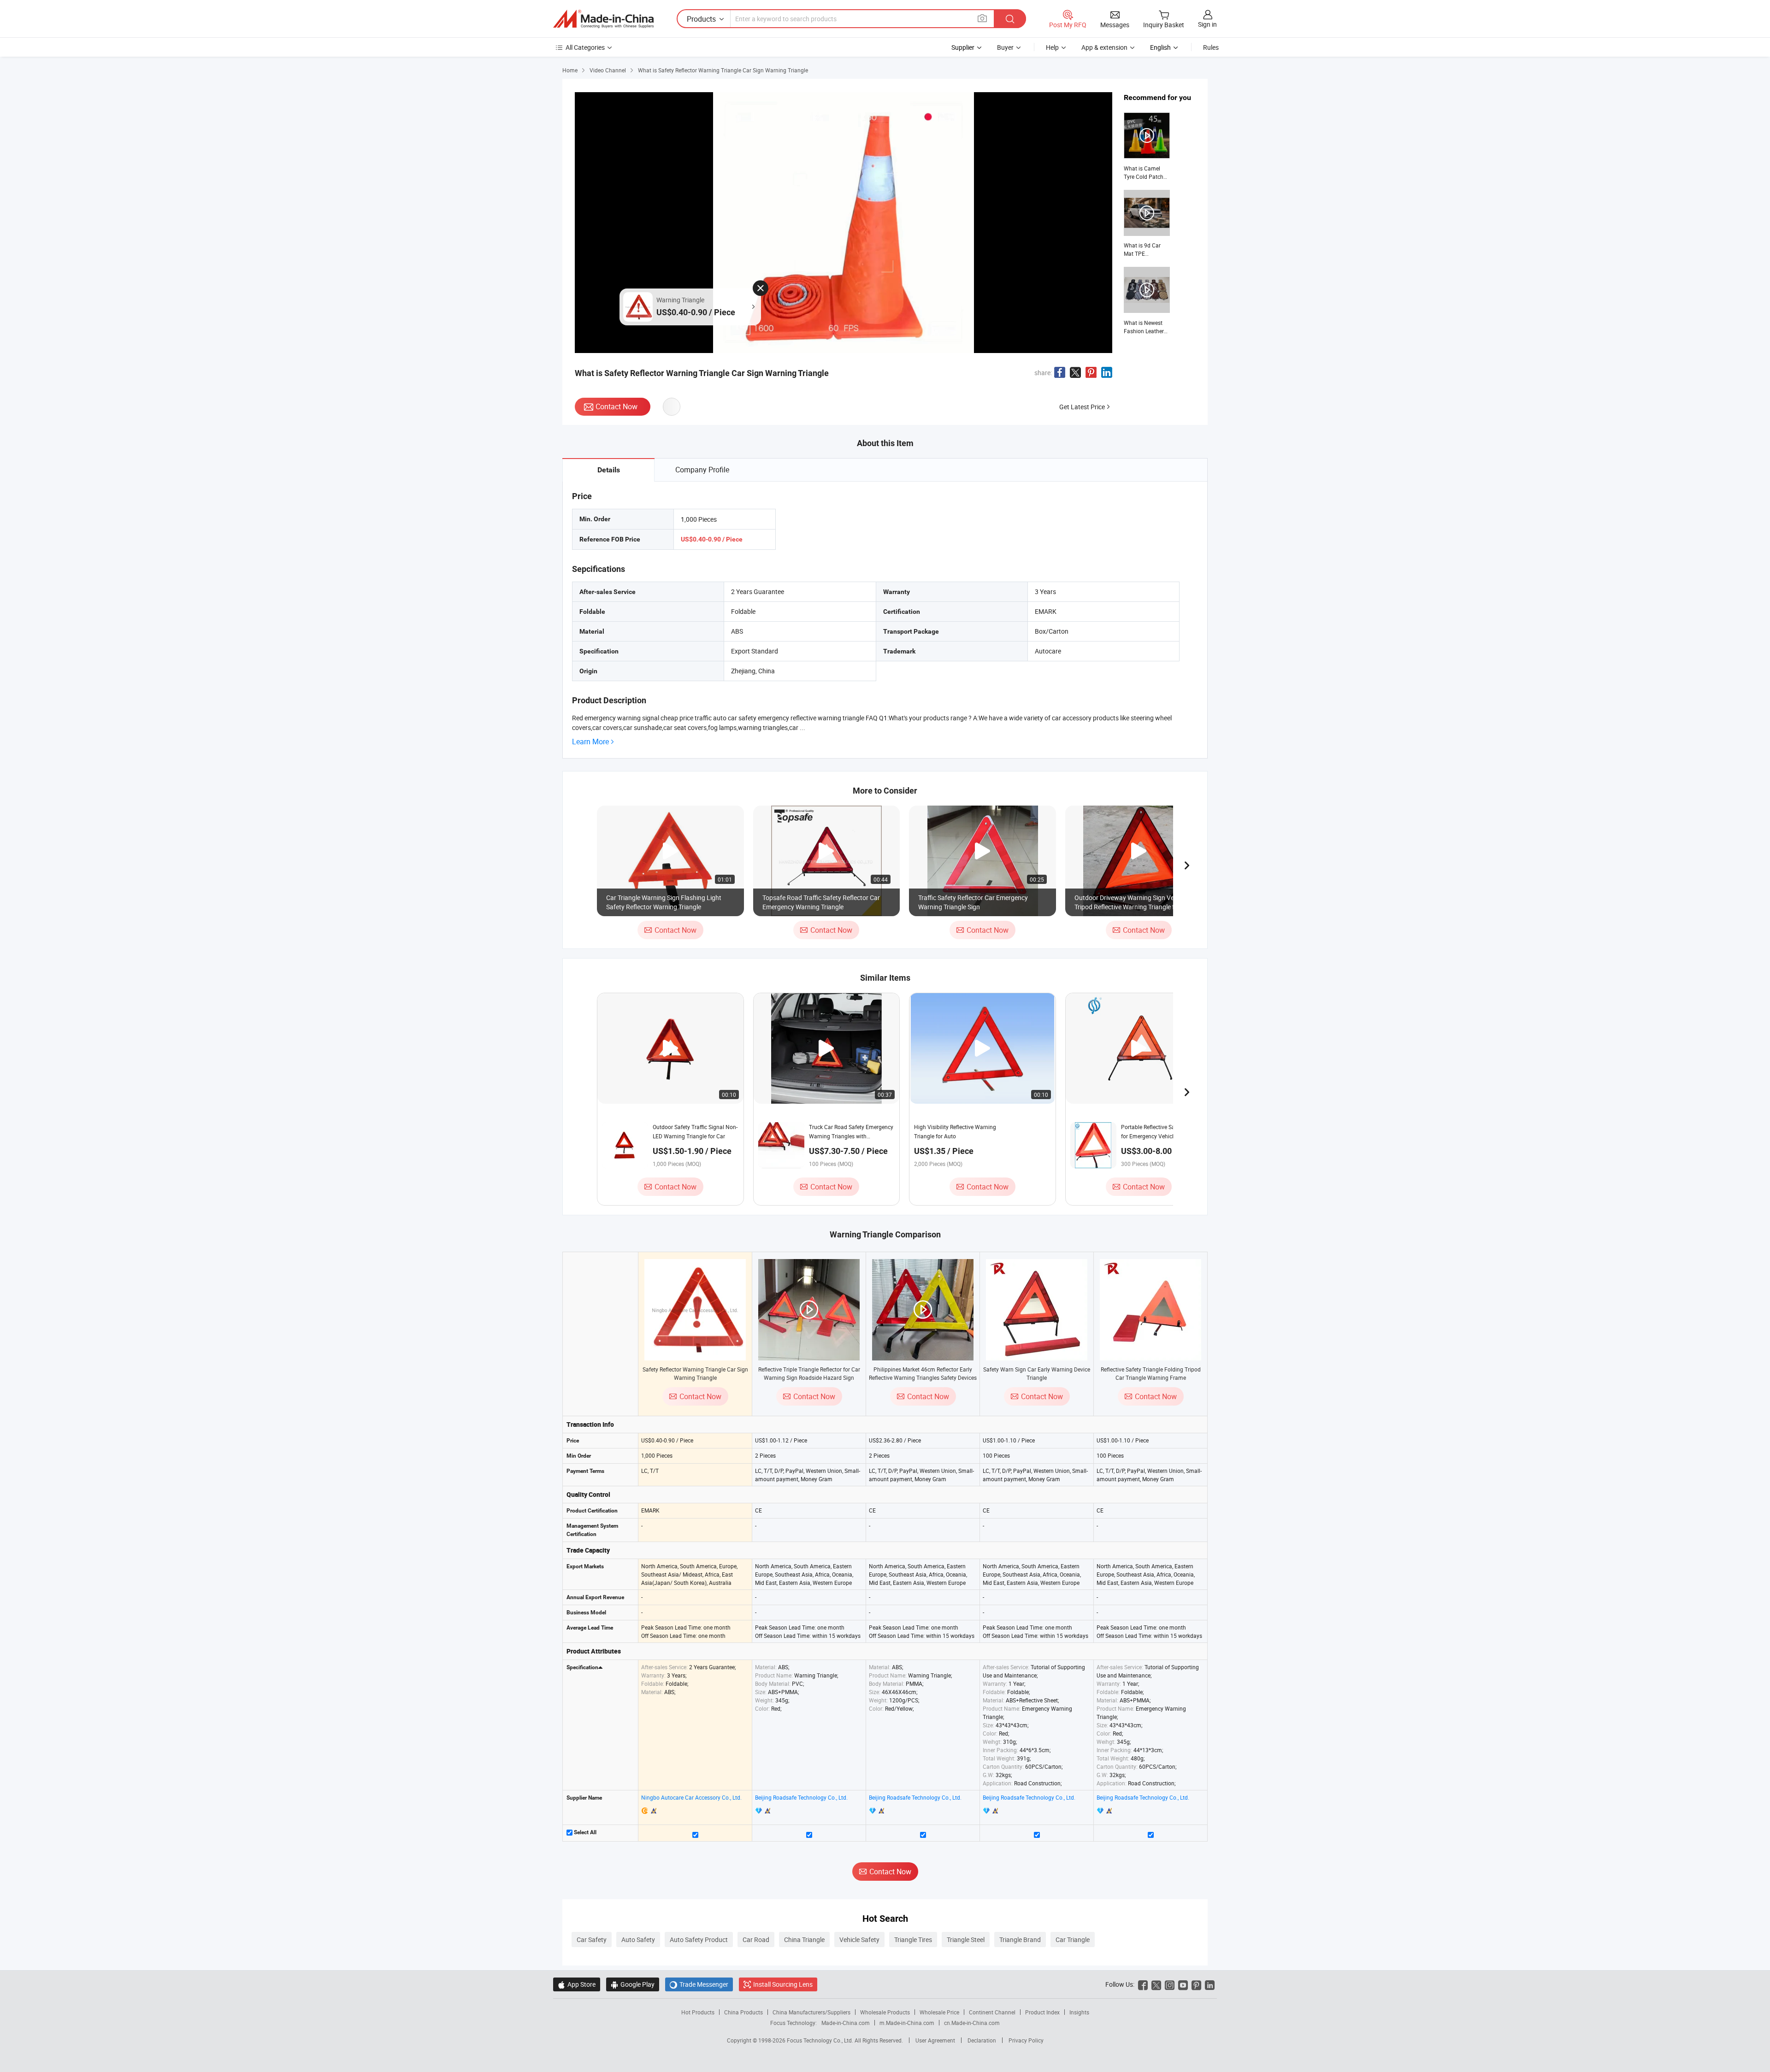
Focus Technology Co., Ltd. (821, 2040)
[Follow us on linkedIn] (1210, 1984)
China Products (743, 2012)
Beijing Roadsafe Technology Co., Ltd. (801, 1797)
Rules (1211, 47)
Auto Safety (638, 1940)
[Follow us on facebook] (1143, 1984)
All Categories (585, 47)
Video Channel (608, 70)
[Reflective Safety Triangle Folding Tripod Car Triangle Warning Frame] (1150, 1310)
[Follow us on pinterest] (1196, 1984)
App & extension (1104, 47)
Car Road (756, 1940)
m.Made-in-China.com (907, 2023)
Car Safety (592, 1940)
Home (570, 70)
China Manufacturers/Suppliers (811, 2012)
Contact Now (617, 406)
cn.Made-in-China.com (972, 2023)
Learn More (590, 742)
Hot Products (698, 2012)
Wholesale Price (939, 2012)
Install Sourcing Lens (783, 1984)
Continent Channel (992, 2012)
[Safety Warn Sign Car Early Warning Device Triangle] (1037, 1310)
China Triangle (804, 1940)
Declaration (982, 2040)
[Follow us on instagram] (1170, 1984)
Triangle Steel (966, 1940)
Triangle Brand (1020, 1940)
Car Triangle (1073, 1940)
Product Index (1042, 2012)
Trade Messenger (699, 1984)
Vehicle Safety (859, 1940)
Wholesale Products (885, 2012)
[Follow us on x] (1156, 1984)
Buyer (1005, 47)
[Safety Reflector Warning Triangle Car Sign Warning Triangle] (695, 1310)
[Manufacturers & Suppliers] (603, 19)
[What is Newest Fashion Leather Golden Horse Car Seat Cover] (1147, 301)
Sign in (1207, 24)
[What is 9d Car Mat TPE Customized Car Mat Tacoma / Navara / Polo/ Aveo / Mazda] (1147, 224)
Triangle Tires (913, 1940)
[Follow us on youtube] (1183, 1984)
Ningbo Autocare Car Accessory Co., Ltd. (691, 1797)
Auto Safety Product (699, 1940)
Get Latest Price (1082, 407)
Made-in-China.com (846, 2023)
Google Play (633, 1984)
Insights (1079, 2012)
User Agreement (935, 2040)
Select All (584, 1832)
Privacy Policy (1026, 2040)
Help (1052, 47)
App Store (577, 1984)
